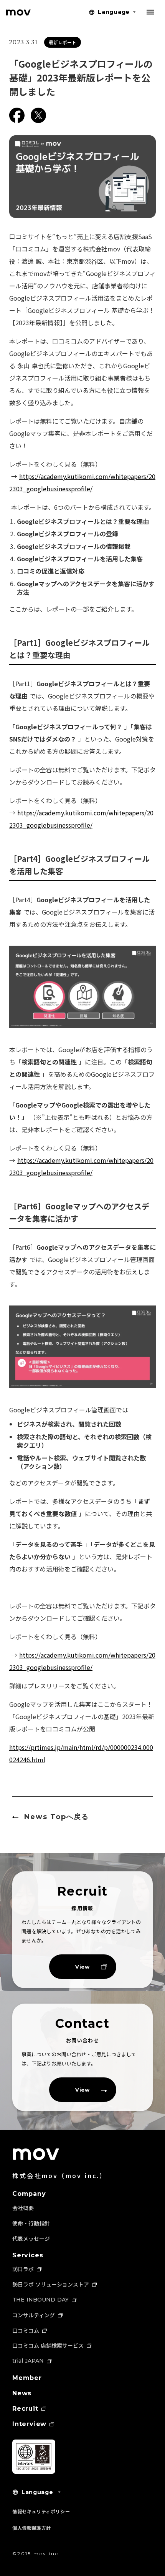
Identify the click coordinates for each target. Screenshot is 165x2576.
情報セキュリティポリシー (41, 2511)
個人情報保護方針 (32, 2528)
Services (28, 2255)
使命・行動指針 (31, 2223)
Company (29, 2194)
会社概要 (23, 2208)
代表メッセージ (31, 2238)
